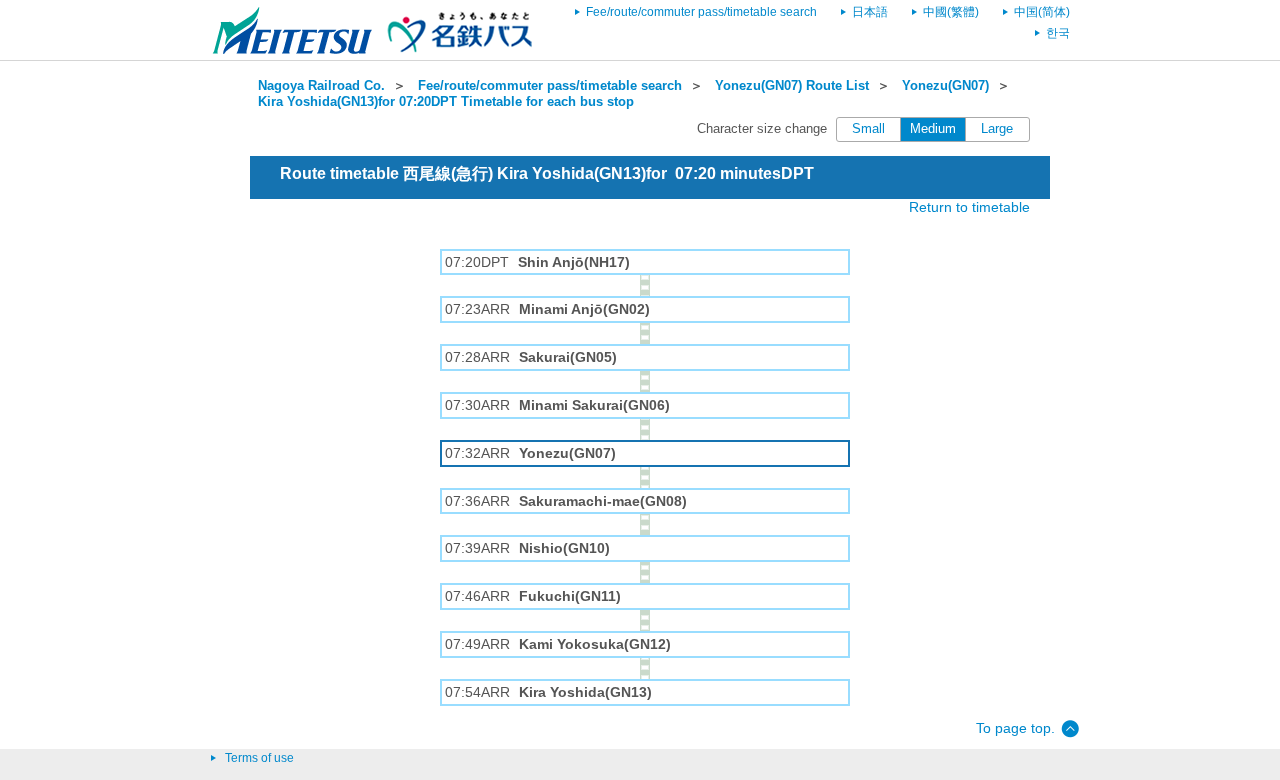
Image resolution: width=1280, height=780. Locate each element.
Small (868, 129)
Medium (933, 129)
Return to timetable (969, 207)
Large (997, 129)
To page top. (1015, 728)
